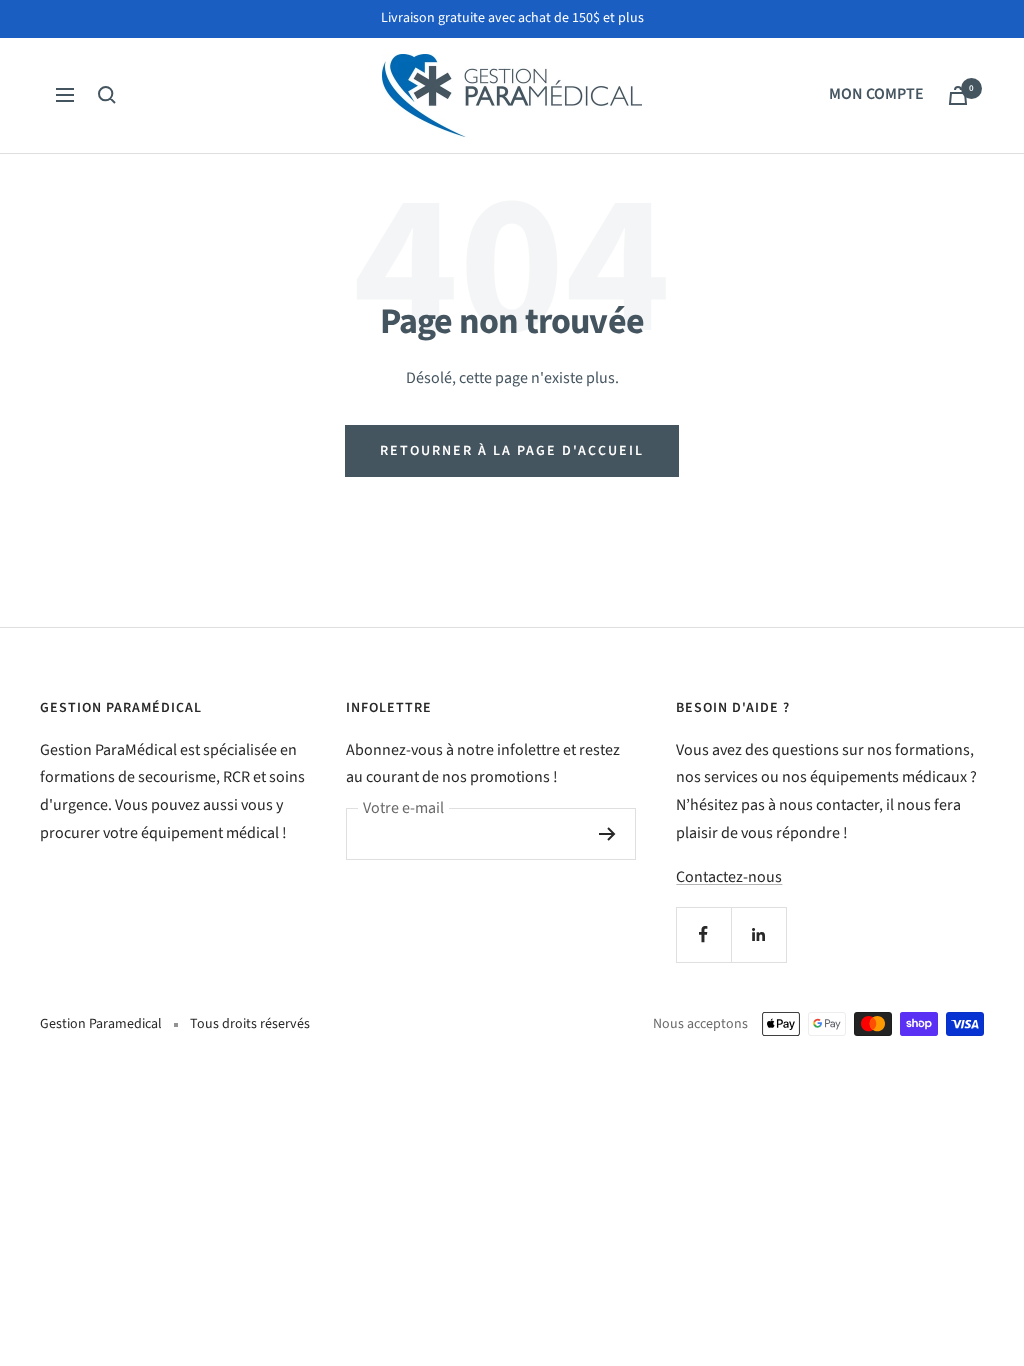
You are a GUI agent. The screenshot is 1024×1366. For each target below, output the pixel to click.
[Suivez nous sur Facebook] (703, 934)
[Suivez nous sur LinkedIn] (758, 934)
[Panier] (958, 95)
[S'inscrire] (607, 834)
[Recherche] (107, 95)
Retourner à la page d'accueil (512, 451)
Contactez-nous (729, 877)
